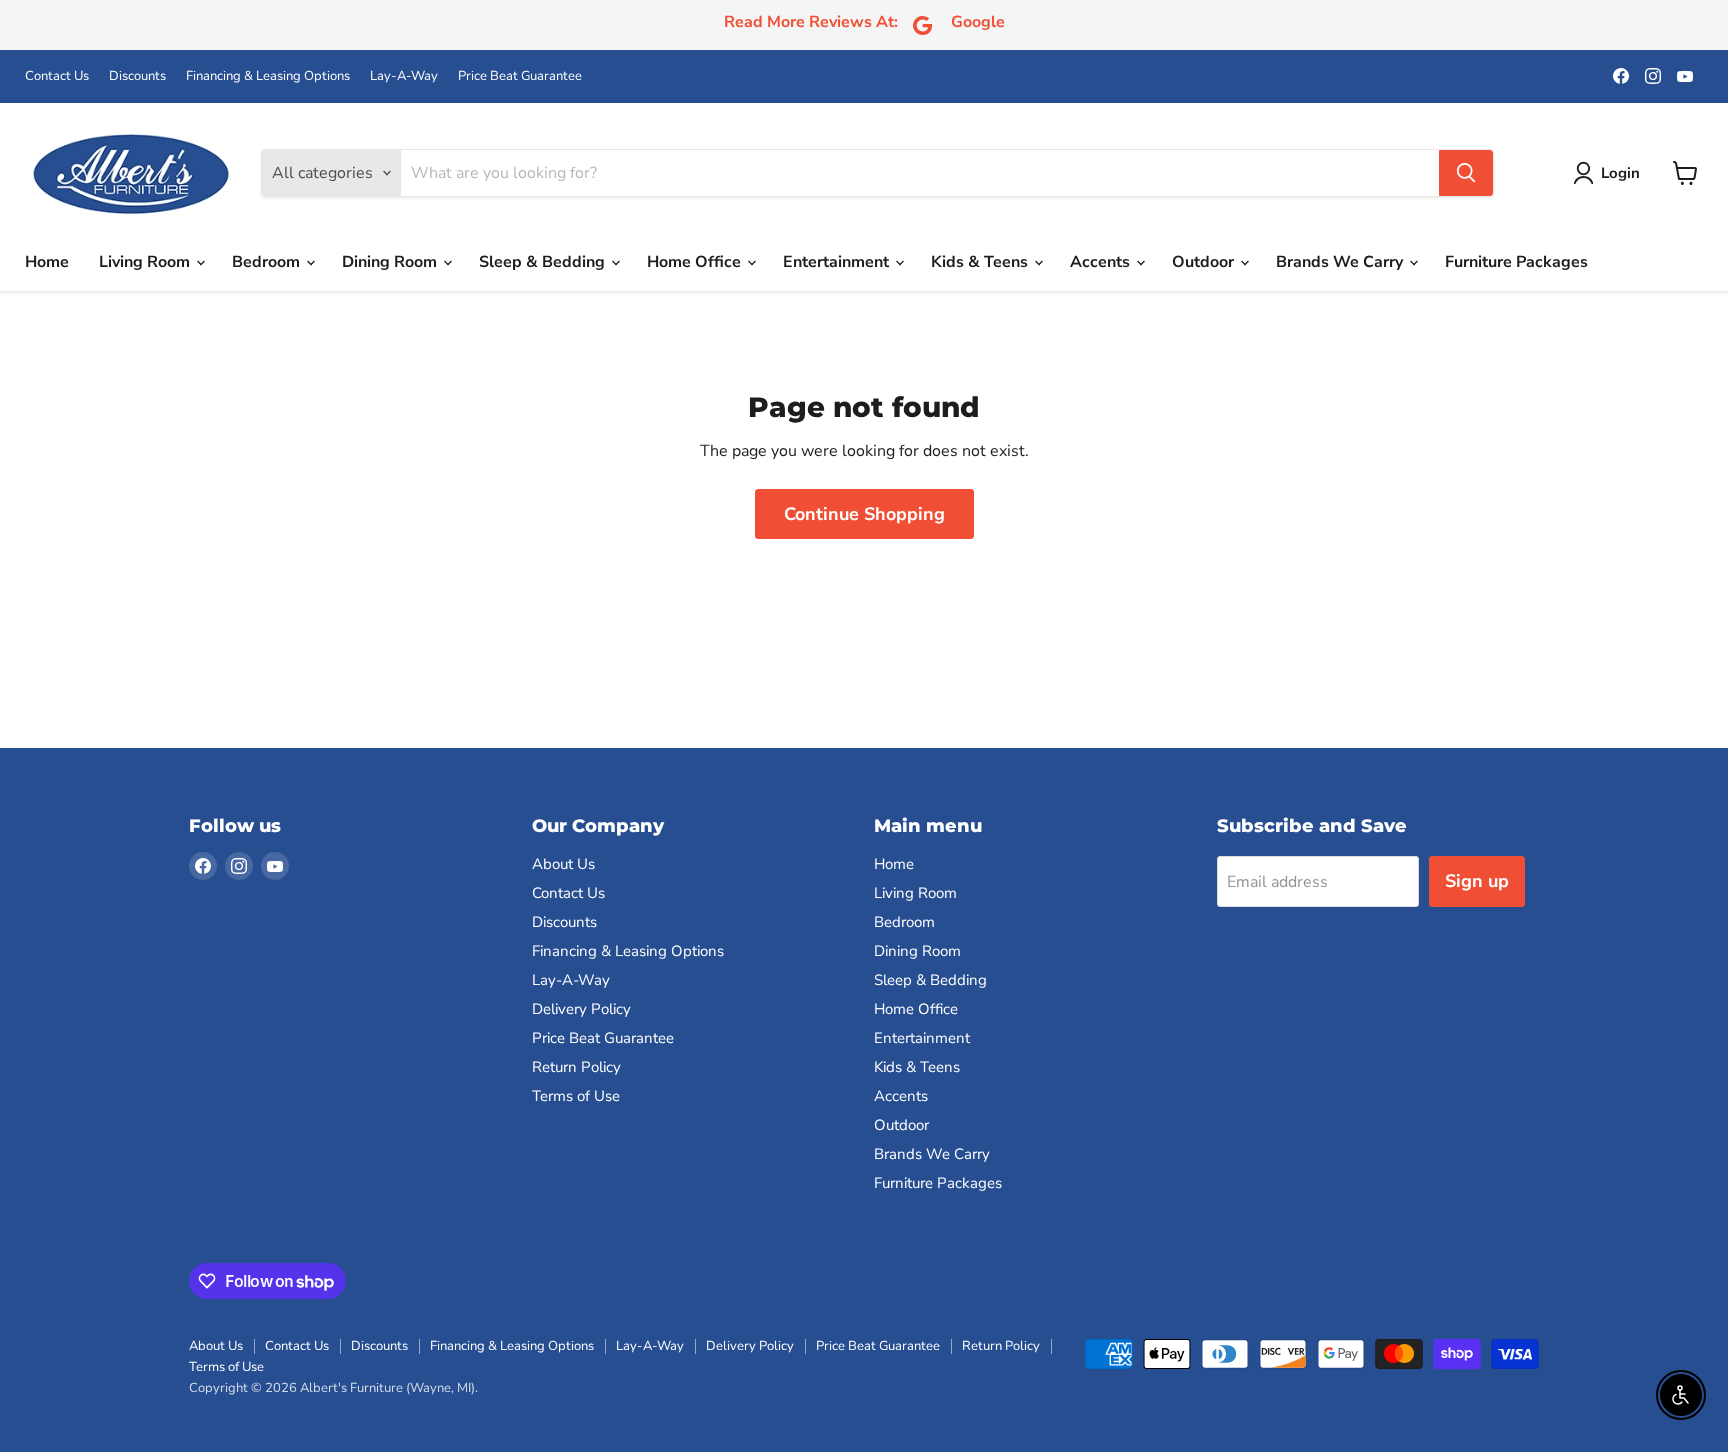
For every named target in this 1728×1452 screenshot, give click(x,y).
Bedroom (268, 262)
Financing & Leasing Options (268, 76)
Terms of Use (576, 1096)
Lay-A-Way (404, 76)
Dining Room (391, 262)
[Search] (1466, 173)
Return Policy (576, 1067)
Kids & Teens (981, 262)
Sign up (1477, 881)
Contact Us (57, 76)
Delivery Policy (581, 1009)
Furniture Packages (1516, 262)
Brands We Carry (1341, 262)
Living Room (146, 262)
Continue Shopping (864, 514)
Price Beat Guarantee (520, 76)
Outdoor (1205, 262)
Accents (1102, 262)
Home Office (696, 262)
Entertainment (838, 262)
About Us (563, 864)
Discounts (137, 76)
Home (47, 262)
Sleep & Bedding (544, 262)
